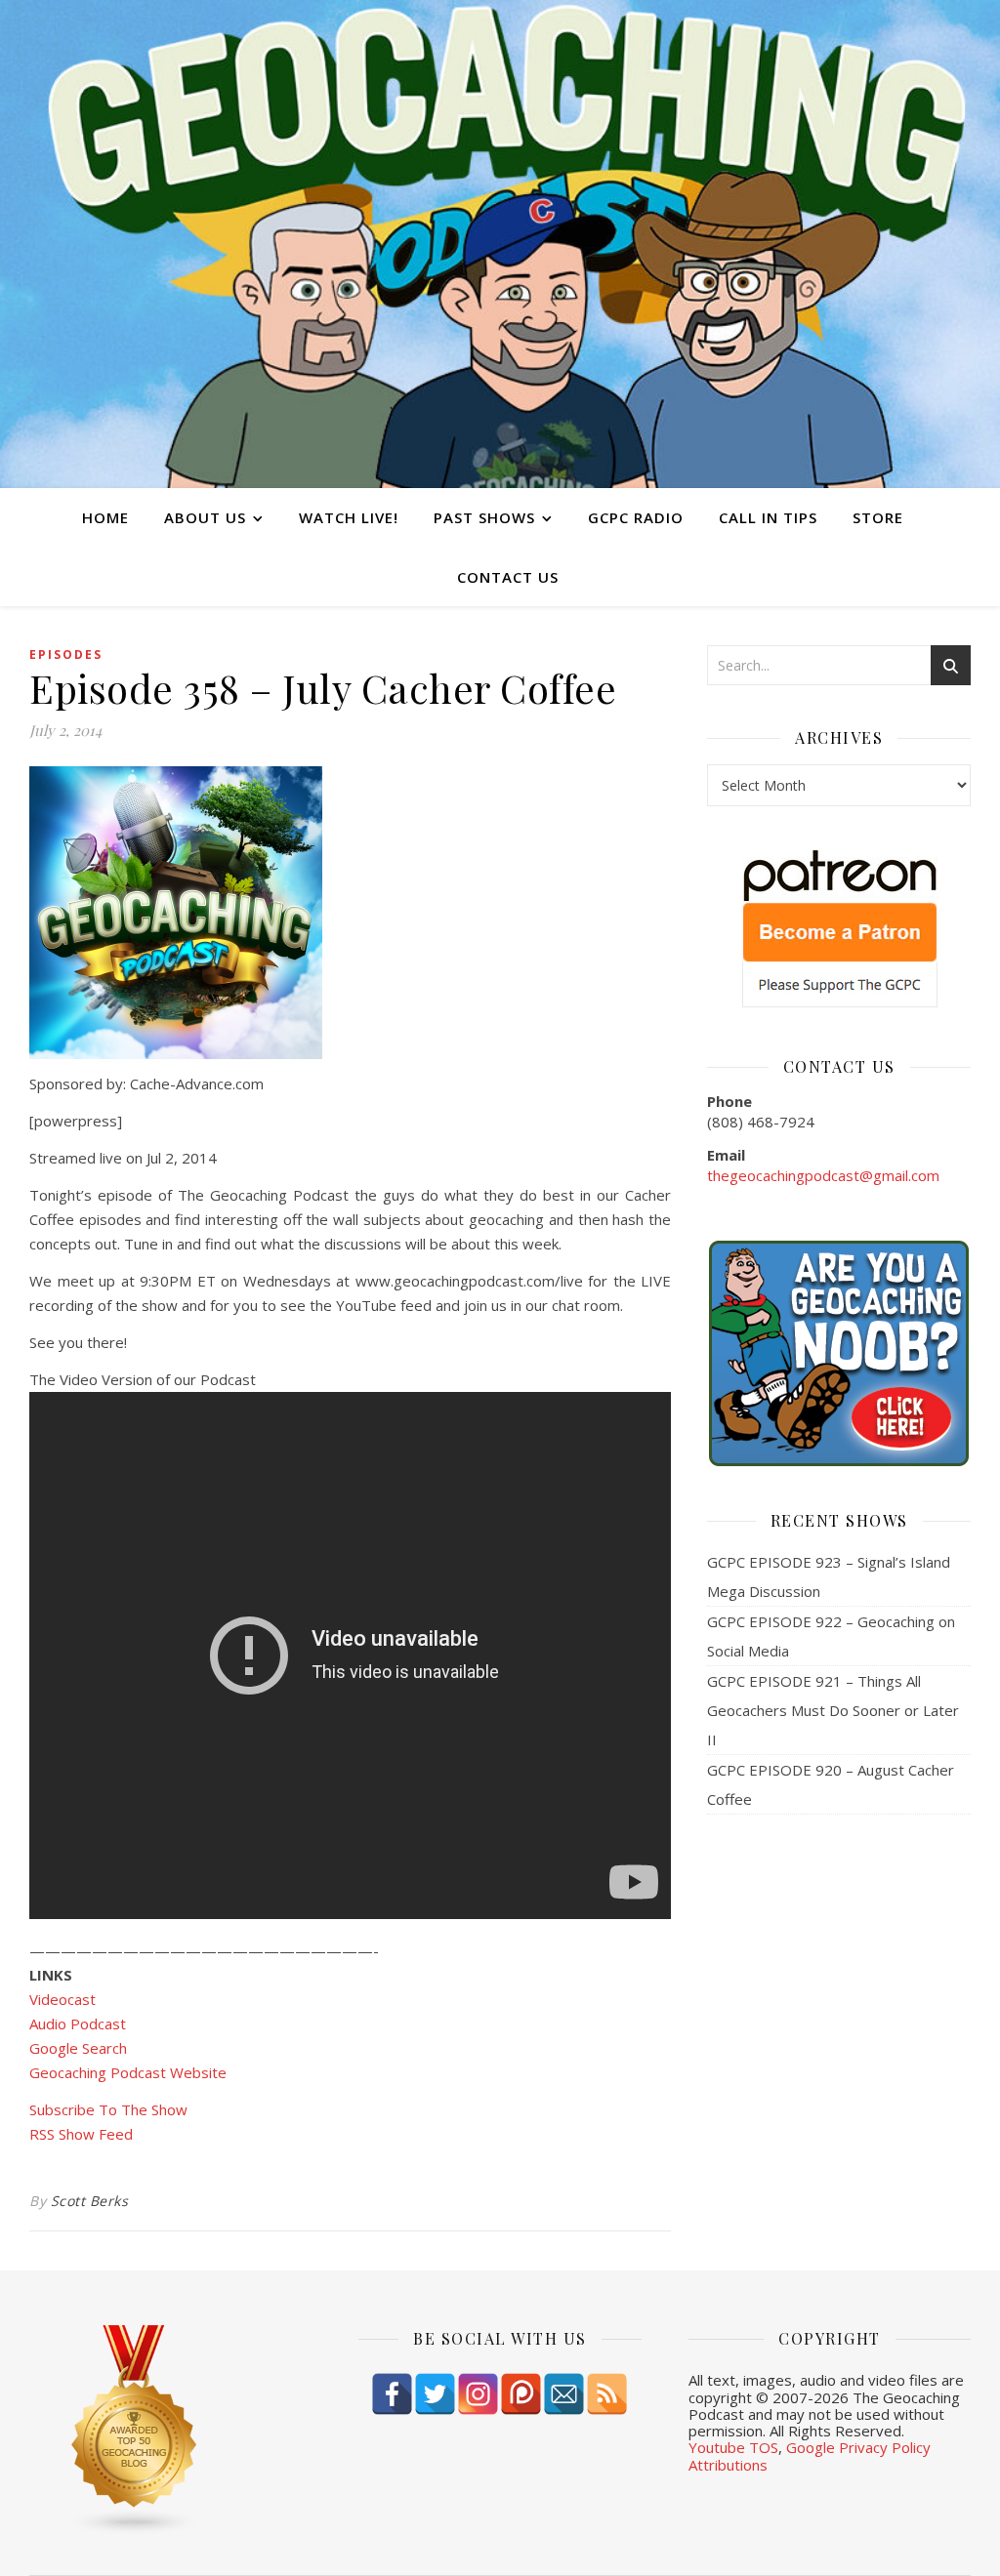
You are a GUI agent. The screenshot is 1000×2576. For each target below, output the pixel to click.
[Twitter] (435, 2394)
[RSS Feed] (607, 2394)
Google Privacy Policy (858, 2447)
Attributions (728, 2465)
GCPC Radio (636, 517)
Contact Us (508, 577)
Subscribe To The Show (108, 2109)
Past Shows (484, 517)
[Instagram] (478, 2394)
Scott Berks (90, 2201)
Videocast (62, 1999)
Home (105, 517)
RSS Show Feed (81, 2134)
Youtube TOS (733, 2447)
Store (878, 517)
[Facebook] (392, 2394)
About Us (205, 517)
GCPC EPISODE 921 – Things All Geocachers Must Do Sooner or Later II (833, 1710)
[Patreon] (521, 2394)
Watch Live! (349, 517)
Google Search (78, 2048)
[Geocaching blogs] (170, 2431)
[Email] (564, 2394)
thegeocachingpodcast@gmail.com (823, 1175)
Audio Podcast (78, 2024)
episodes (66, 654)
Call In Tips (768, 517)
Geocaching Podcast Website (128, 2072)
